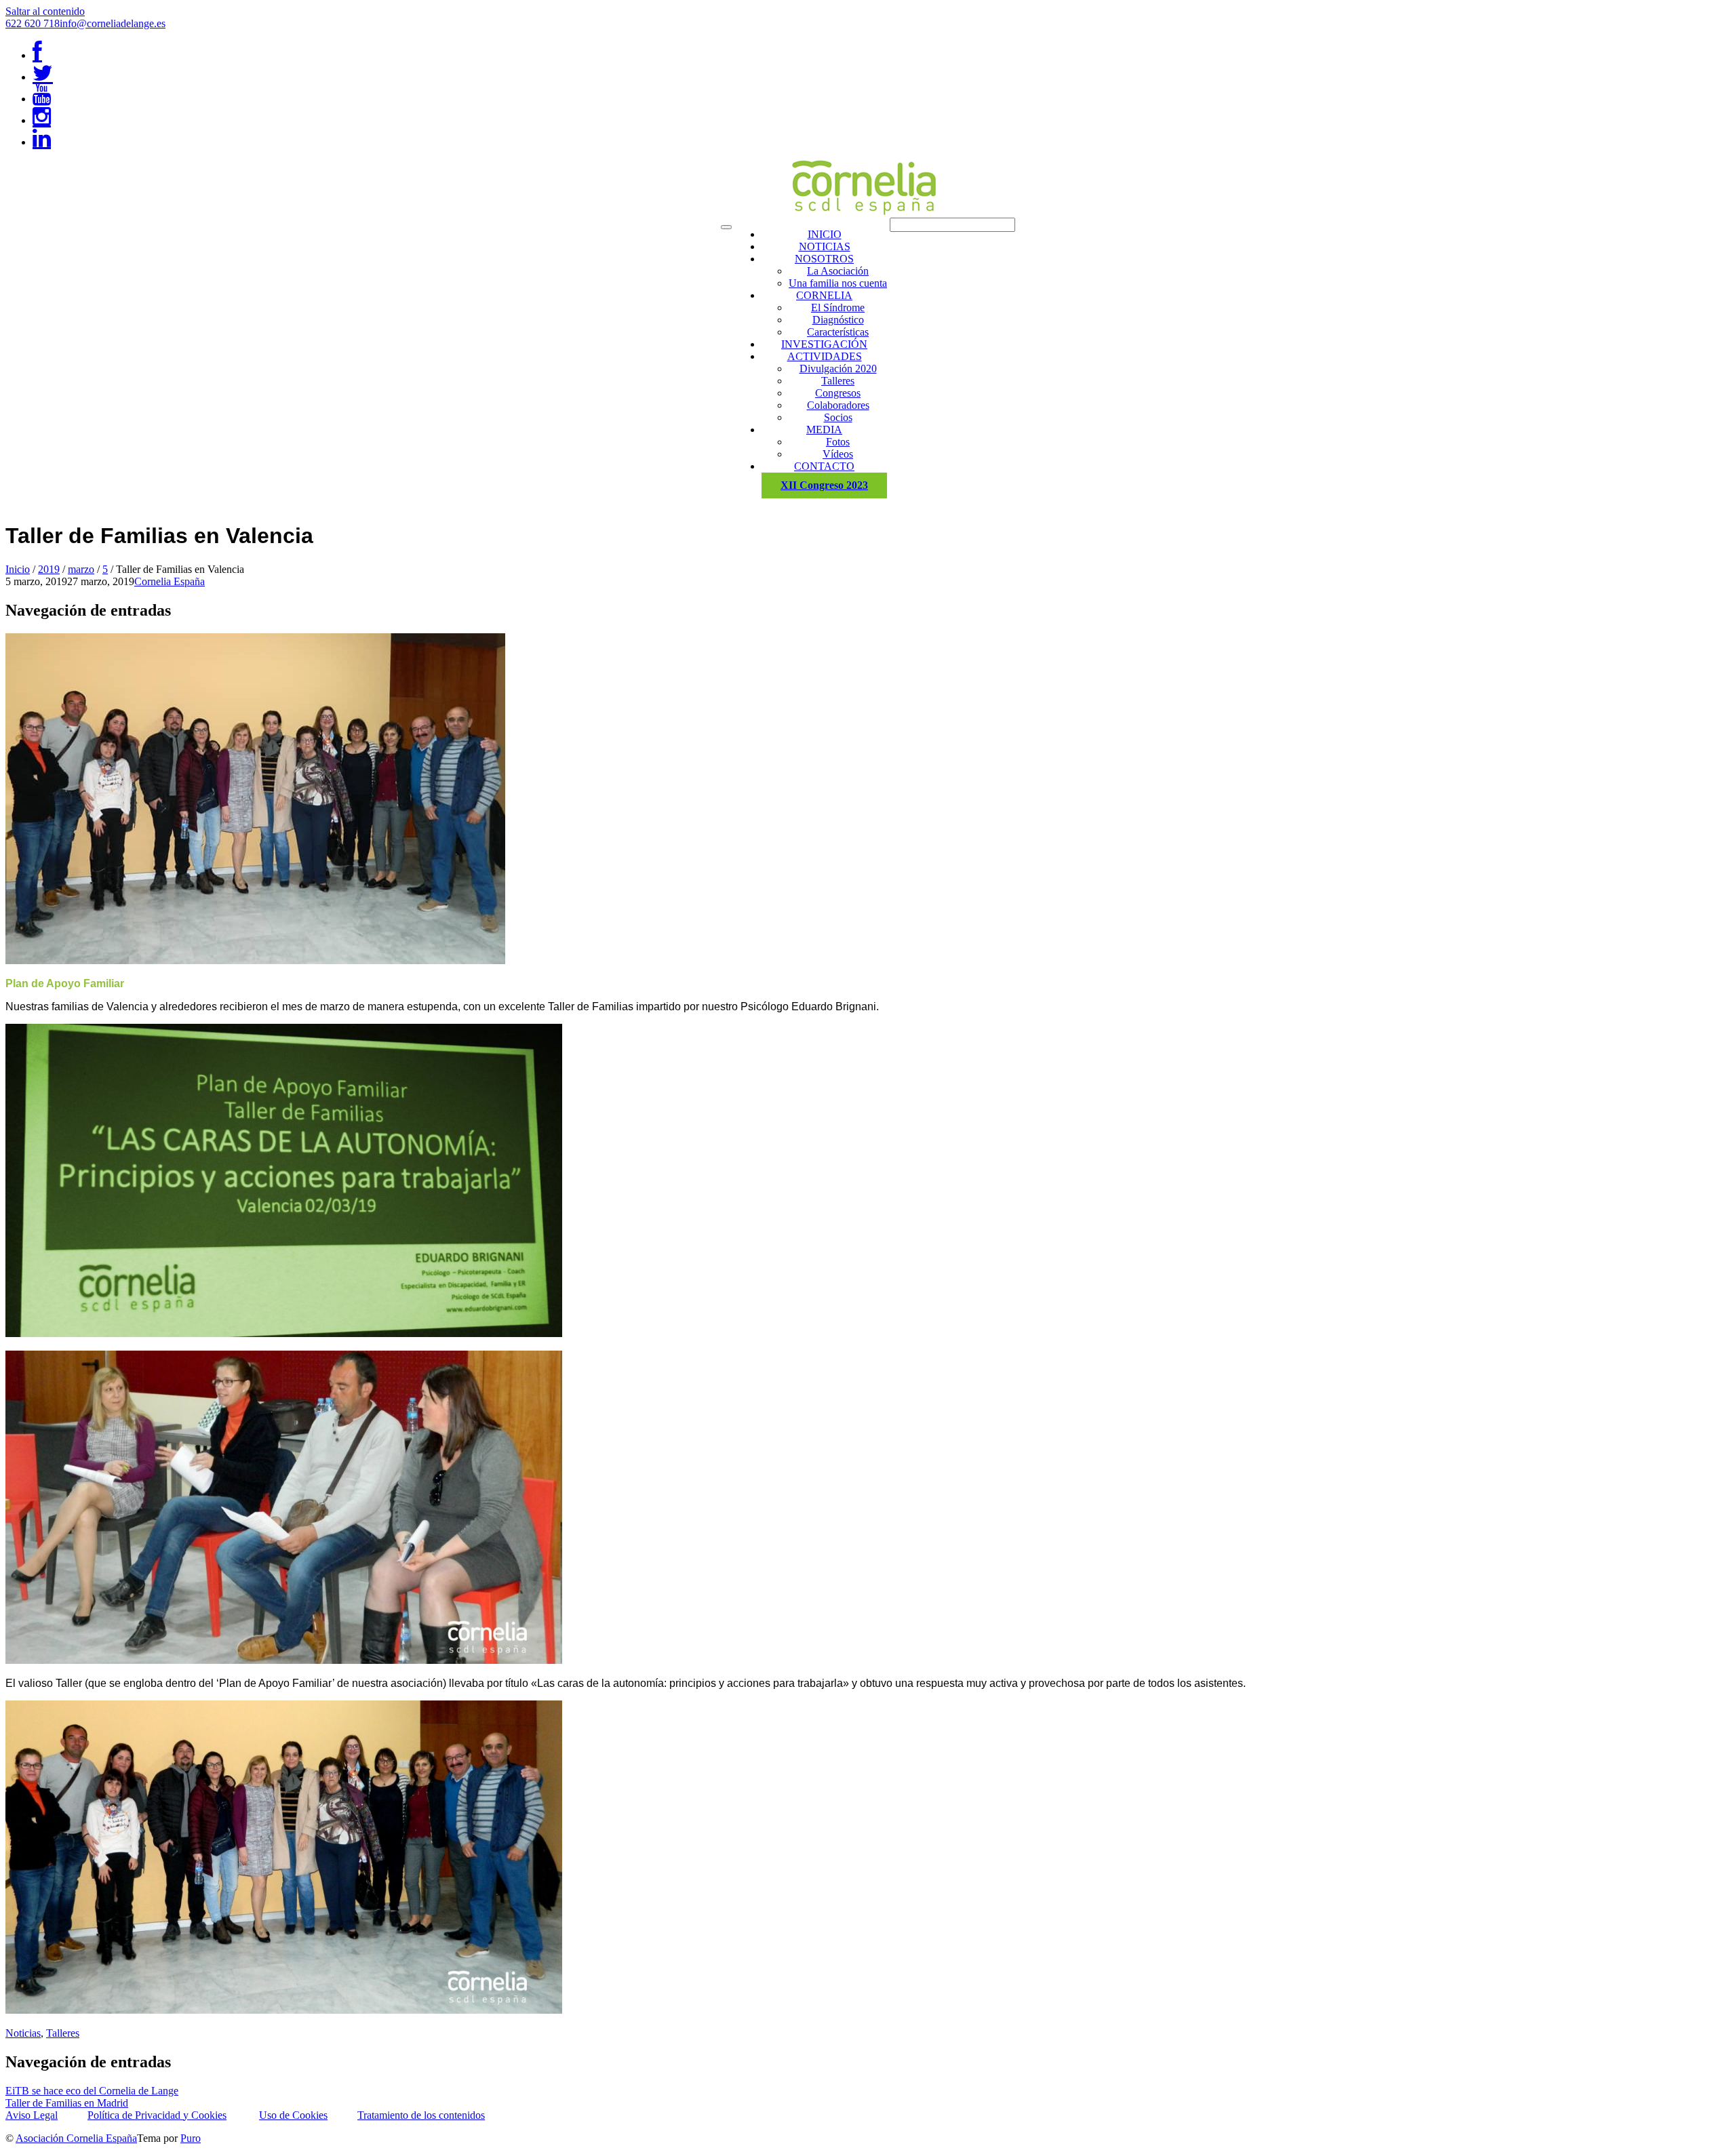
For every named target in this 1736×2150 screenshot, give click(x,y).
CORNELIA (824, 295)
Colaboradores (838, 405)
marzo (81, 569)
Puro (191, 2138)
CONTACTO (824, 466)
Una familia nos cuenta (838, 283)
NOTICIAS (825, 246)
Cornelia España (170, 581)
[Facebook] (37, 55)
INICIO (825, 234)
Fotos (838, 442)
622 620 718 (33, 23)
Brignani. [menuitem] (857, 1007)
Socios (838, 417)
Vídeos (838, 454)
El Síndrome (838, 307)
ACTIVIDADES (825, 356)
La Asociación (838, 271)
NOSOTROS (824, 259)
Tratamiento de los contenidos (421, 2115)
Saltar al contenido (45, 11)
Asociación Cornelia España (76, 2138)
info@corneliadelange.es (113, 23)
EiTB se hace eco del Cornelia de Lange (92, 2091)
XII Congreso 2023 (824, 485)
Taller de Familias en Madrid (67, 2103)
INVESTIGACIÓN (824, 344)
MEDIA (824, 430)
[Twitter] (43, 77)
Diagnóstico (838, 320)
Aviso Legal (32, 2115)
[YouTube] (42, 99)
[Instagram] (42, 120)
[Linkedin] (42, 142)
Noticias (23, 2033)
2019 (49, 569)
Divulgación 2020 (838, 369)
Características (838, 332)
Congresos (838, 393)
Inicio (18, 569)
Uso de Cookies (293, 2115)
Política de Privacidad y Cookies (157, 2115)
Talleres (838, 381)
